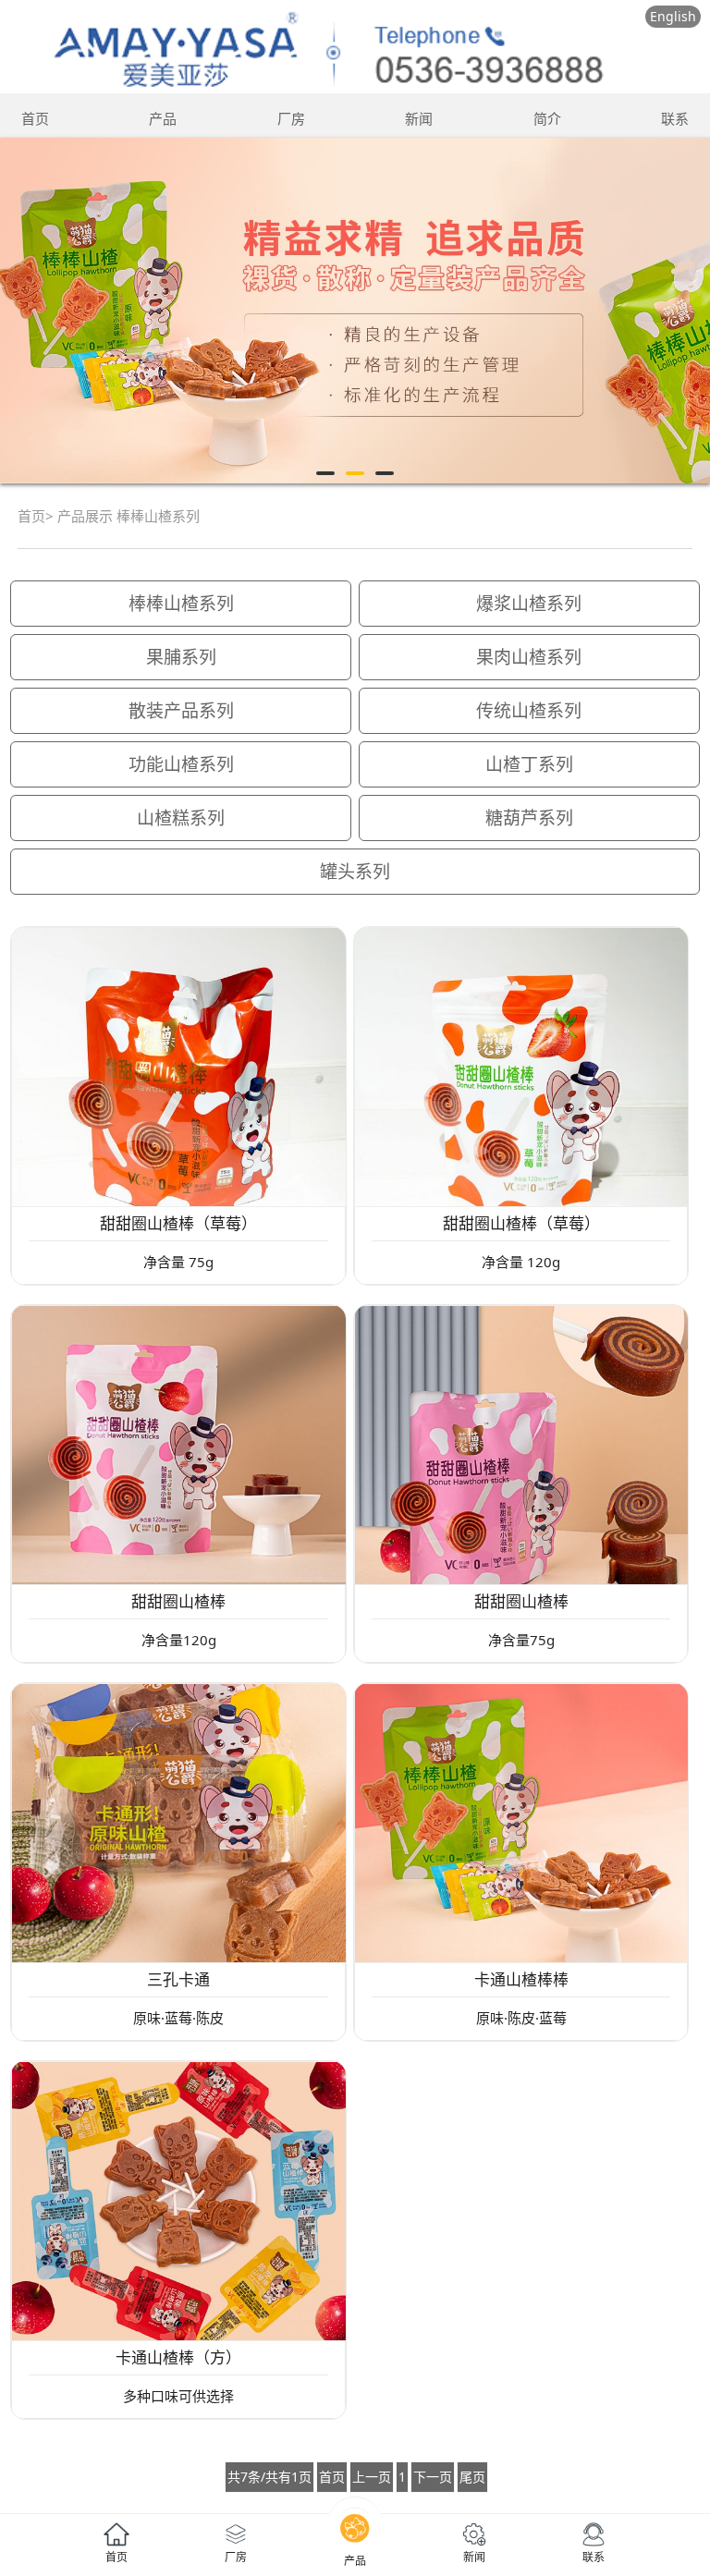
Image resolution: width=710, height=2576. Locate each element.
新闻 (419, 118)
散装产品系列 (181, 711)
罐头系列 (355, 872)
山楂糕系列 (181, 818)
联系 (675, 118)
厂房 (291, 118)
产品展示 (85, 516)
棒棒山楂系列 (181, 604)
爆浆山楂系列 (529, 604)
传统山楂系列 (529, 711)
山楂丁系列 (529, 764)
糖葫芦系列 (529, 818)
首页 (35, 118)
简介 (547, 118)
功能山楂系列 (181, 764)
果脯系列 (181, 657)
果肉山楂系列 (529, 657)
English (673, 16)
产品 (163, 118)
